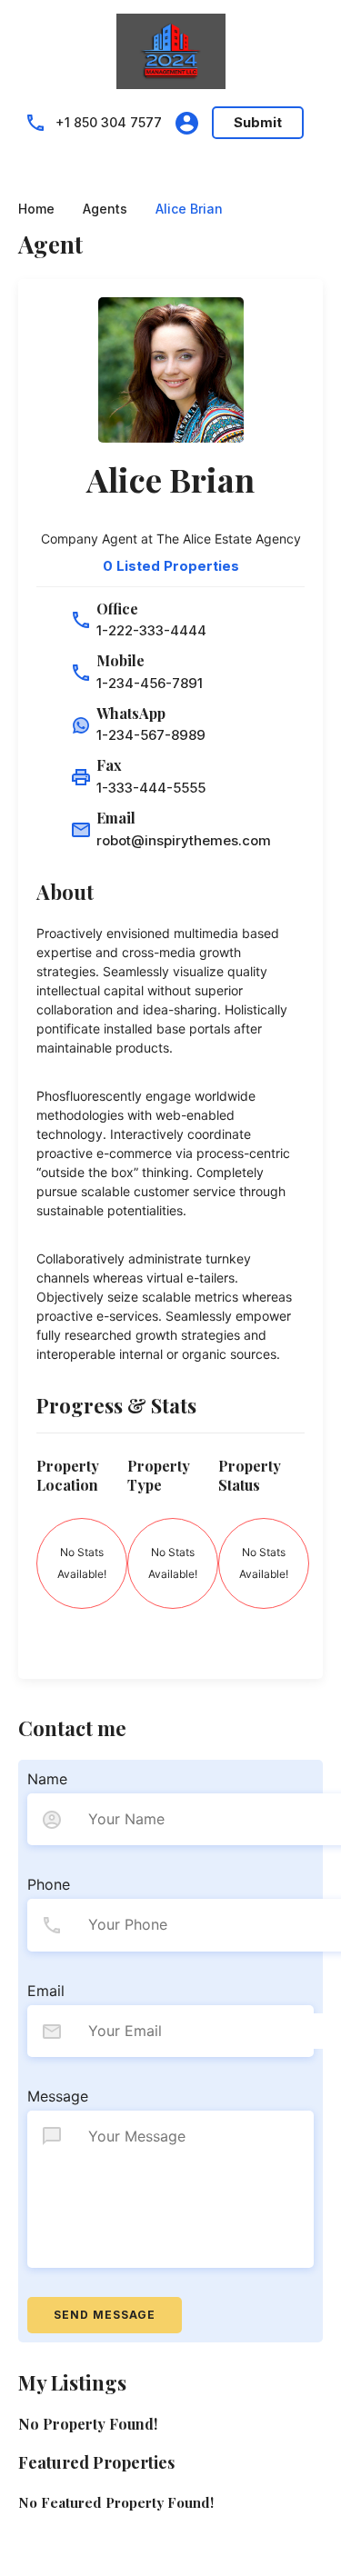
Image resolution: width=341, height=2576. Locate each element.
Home (36, 209)
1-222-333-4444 (151, 630)
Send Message (105, 2315)
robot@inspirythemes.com (184, 840)
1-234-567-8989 (151, 735)
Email (46, 1991)
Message (58, 2096)
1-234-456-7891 (150, 683)
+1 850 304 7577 (109, 122)
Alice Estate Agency (242, 539)
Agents (105, 209)
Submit (258, 122)
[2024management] (171, 50)
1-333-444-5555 (151, 788)
